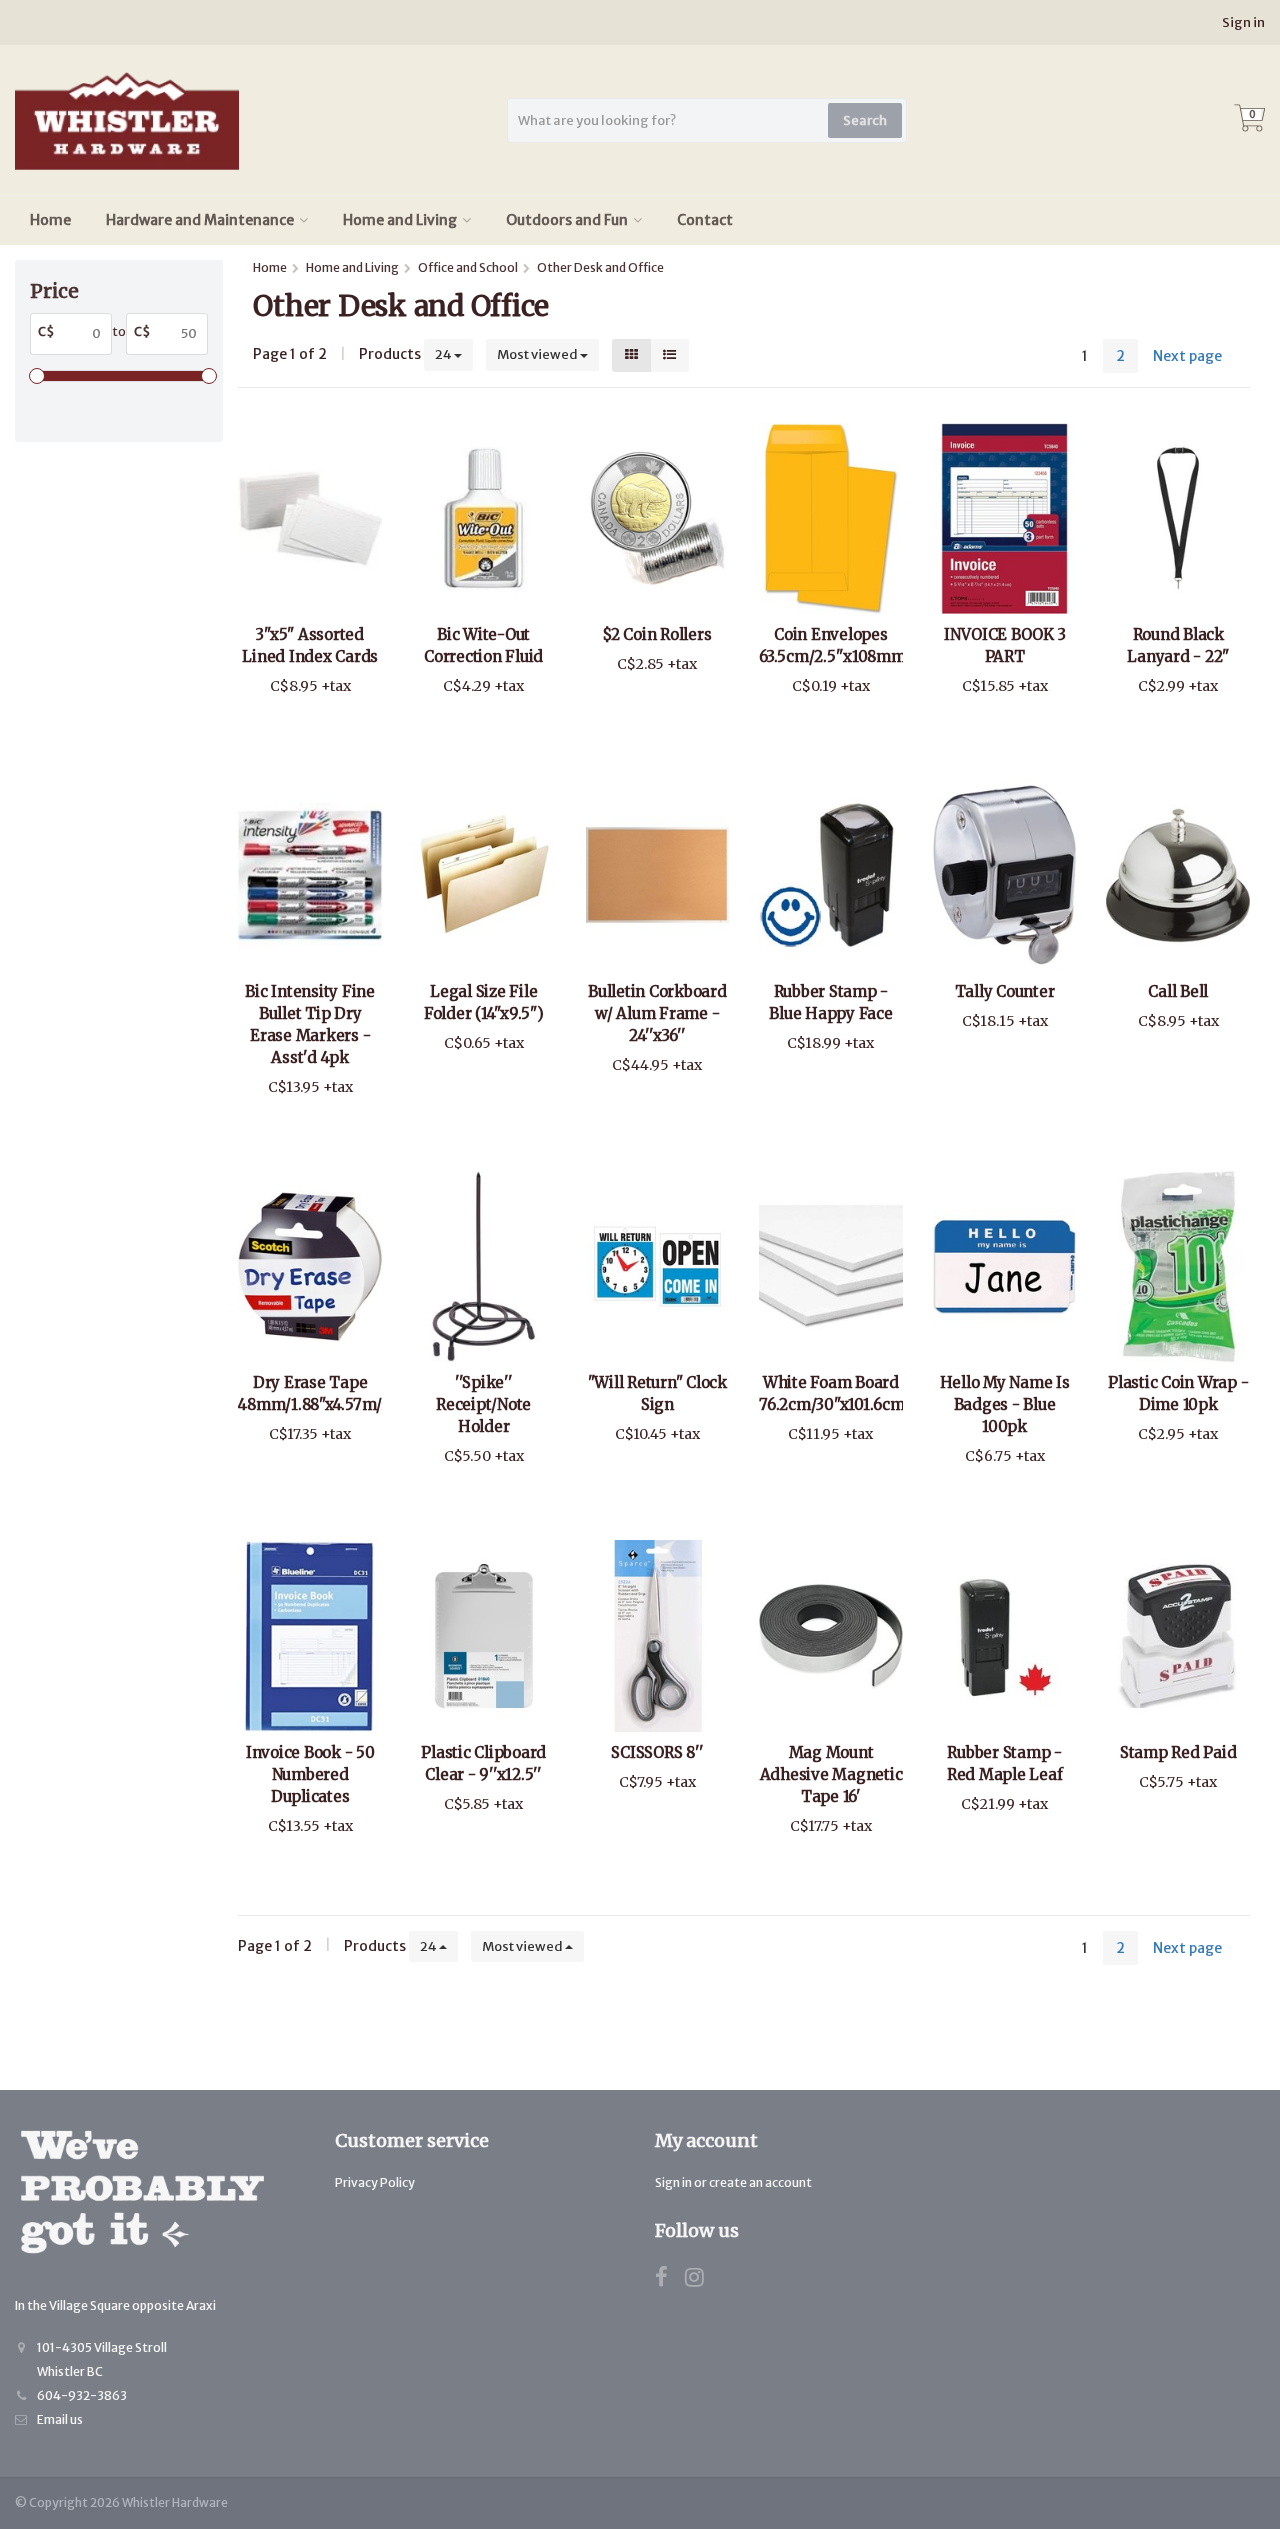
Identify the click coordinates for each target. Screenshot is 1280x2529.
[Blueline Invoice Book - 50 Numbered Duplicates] (310, 1635)
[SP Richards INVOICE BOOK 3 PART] (1005, 518)
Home (50, 220)
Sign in (1243, 22)
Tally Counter (1005, 991)
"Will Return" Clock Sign (657, 1393)
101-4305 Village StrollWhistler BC (102, 2359)
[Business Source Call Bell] (1178, 874)
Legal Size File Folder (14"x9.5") (484, 1002)
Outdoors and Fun (567, 220)
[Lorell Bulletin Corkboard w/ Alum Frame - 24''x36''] (658, 874)
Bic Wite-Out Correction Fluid (483, 645)
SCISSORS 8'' (657, 1752)
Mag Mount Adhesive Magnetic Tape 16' (831, 1774)
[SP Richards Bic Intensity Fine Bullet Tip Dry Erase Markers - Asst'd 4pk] (310, 874)
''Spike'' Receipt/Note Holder (483, 1404)
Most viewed (538, 354)
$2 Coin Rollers (657, 634)
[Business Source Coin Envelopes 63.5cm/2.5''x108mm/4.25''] (831, 518)
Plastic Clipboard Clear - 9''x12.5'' (483, 1763)
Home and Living (400, 220)
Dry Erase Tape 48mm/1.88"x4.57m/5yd (310, 1393)
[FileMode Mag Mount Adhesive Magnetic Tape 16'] (831, 1635)
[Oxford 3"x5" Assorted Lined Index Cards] (310, 518)
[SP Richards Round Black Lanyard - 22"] (1178, 518)
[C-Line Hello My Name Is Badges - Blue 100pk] (1005, 1266)
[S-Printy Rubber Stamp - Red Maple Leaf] (1005, 1635)
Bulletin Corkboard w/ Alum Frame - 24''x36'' (657, 1013)
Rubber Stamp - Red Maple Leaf (1005, 1763)
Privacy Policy (375, 2182)
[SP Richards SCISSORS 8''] (658, 1635)
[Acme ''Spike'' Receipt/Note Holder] (484, 1266)
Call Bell (1178, 991)
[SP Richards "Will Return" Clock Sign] (658, 1266)
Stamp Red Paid (1178, 1752)
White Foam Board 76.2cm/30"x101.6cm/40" (831, 1393)
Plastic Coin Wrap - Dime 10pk (1178, 1393)
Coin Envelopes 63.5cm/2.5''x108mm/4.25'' (831, 645)
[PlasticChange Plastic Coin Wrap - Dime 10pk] (1178, 1266)
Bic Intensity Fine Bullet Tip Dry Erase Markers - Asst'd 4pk (310, 1024)
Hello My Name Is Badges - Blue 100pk (1005, 1404)
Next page (1187, 356)
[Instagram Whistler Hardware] (702, 2280)
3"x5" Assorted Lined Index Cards (310, 645)
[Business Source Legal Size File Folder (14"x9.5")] (484, 874)
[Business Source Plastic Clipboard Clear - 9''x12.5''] (484, 1635)
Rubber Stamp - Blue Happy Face (830, 1002)
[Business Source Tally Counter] (1005, 874)
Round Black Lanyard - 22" (1178, 645)
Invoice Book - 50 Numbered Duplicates (310, 1774)
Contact (705, 220)
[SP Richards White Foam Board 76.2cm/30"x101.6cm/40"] (831, 1266)
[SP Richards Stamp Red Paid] (1178, 1635)
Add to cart (301, 733)
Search (865, 120)
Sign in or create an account (733, 2182)
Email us (60, 2419)
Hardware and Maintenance (200, 220)
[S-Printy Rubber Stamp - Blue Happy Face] (831, 874)
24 (444, 354)
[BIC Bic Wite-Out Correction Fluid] (484, 518)
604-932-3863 (82, 2395)
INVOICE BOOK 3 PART (1005, 645)
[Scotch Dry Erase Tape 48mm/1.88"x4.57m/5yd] (310, 1266)
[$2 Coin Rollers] (658, 518)
